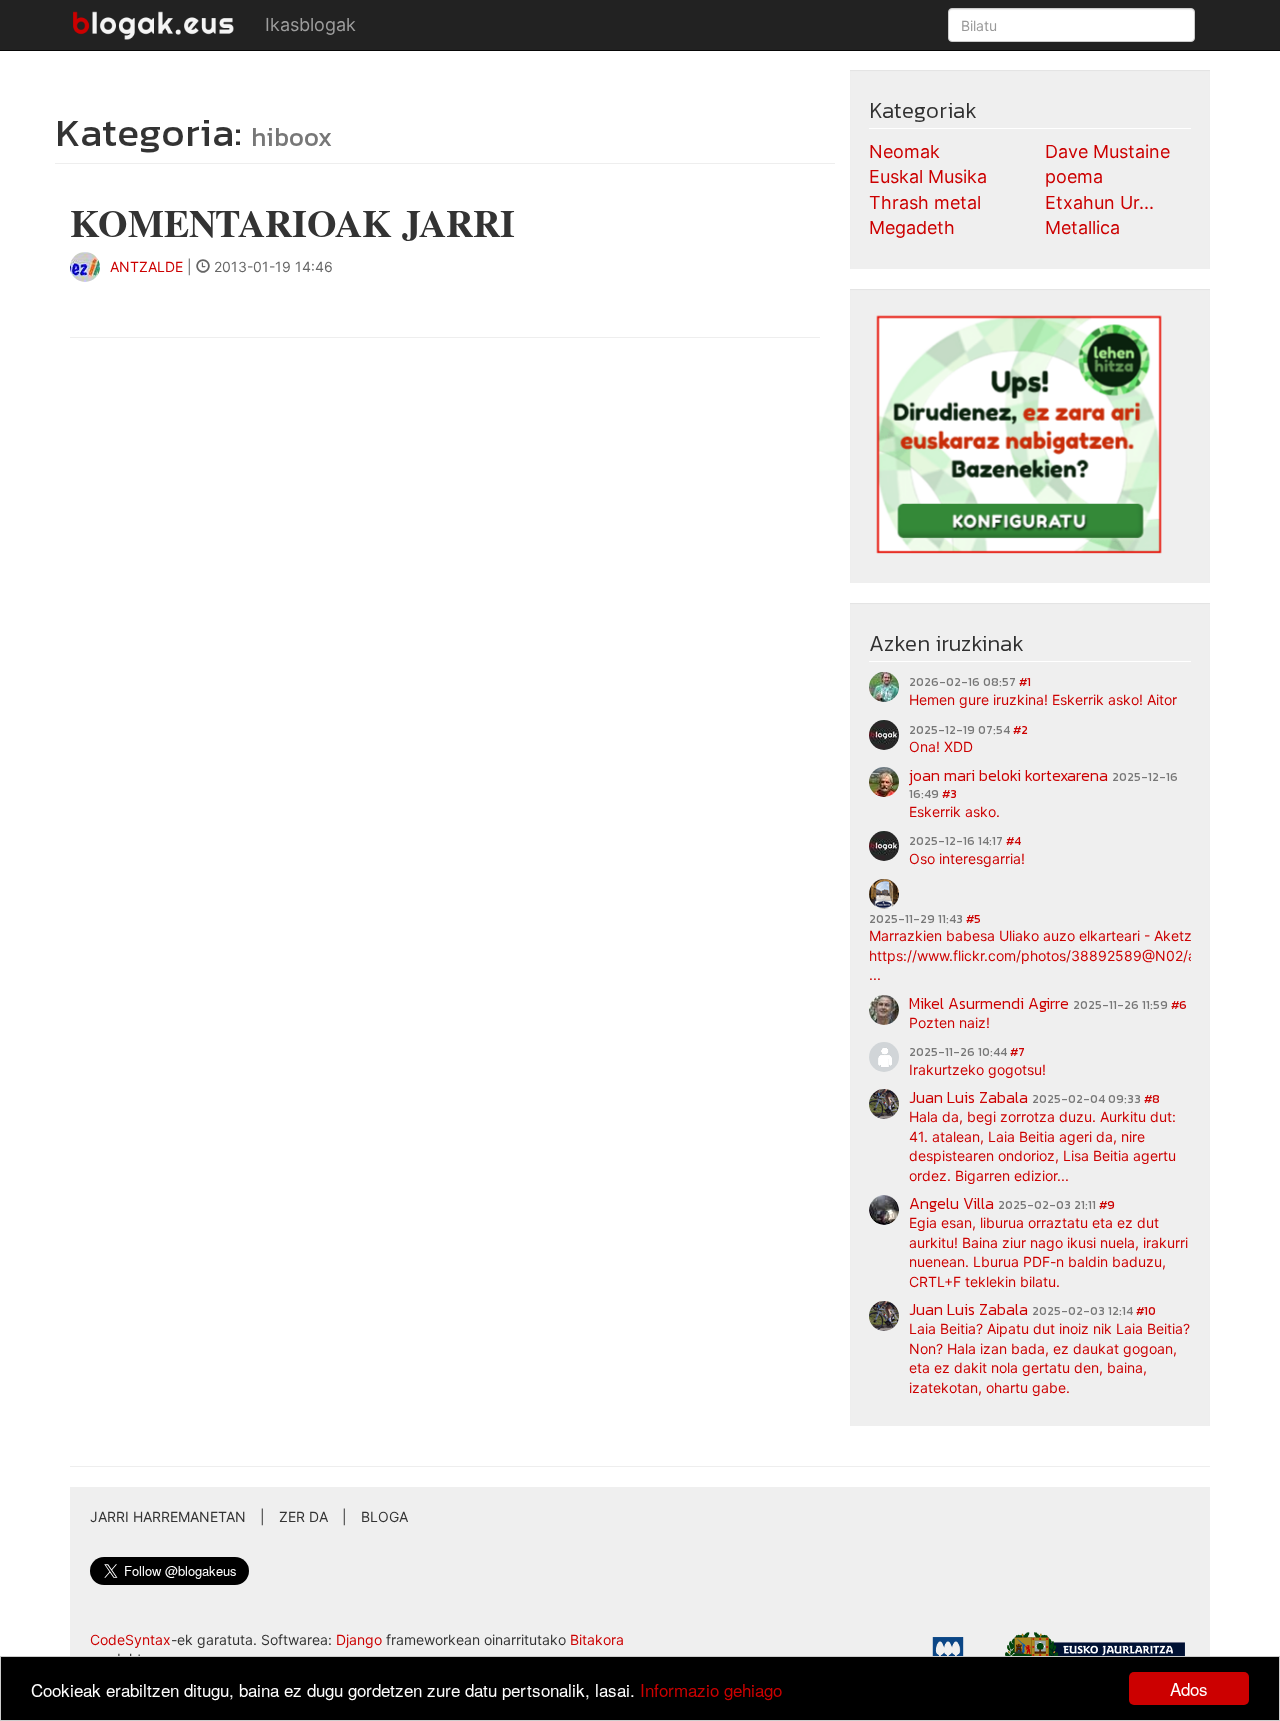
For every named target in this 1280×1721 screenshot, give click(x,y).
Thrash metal (925, 202)
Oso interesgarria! (967, 858)
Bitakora (597, 1639)
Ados (1189, 1688)
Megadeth (912, 227)
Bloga (384, 1516)
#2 (1020, 730)
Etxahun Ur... (1099, 202)
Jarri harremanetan (168, 1516)
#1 (1025, 682)
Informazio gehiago (711, 1689)
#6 (1179, 1005)
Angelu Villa (951, 1203)
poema (1074, 176)
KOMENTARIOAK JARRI (292, 222)
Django (359, 1639)
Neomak (904, 151)
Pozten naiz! (949, 1022)
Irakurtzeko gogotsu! (977, 1069)
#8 (1152, 1099)
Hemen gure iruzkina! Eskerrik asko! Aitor (1043, 699)
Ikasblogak (310, 24)
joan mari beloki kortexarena (1008, 775)
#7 (1017, 1052)
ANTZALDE (146, 266)
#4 (1013, 841)
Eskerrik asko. (954, 811)
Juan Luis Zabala (968, 1097)
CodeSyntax (130, 1639)
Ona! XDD (941, 746)
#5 (973, 919)
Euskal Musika (928, 176)
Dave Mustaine (1107, 151)
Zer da (303, 1516)
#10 (1146, 1311)
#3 (949, 794)
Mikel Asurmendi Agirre (989, 1003)
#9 (1107, 1205)
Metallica (1082, 227)
